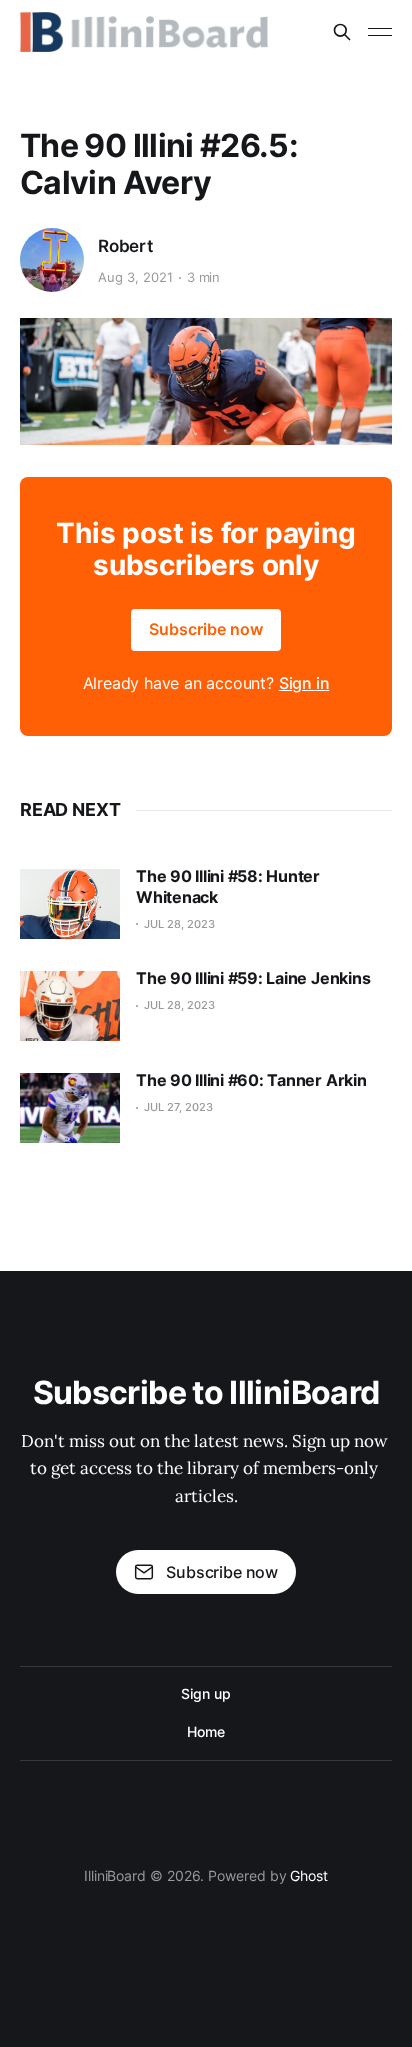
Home (206, 1731)
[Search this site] (342, 32)
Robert (125, 246)
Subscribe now (206, 629)
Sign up (205, 1693)
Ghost (309, 1875)
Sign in (304, 683)
